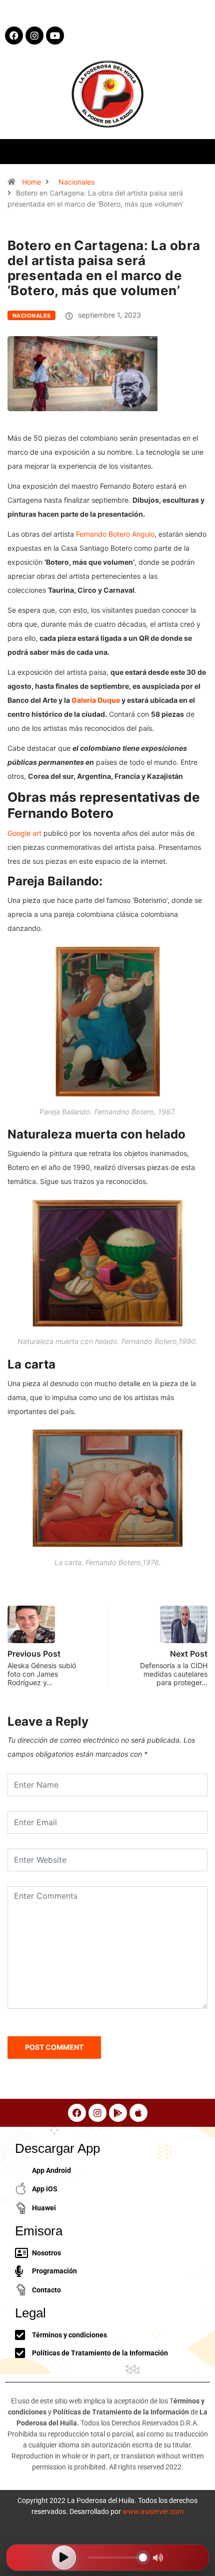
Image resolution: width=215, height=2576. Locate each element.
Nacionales (76, 182)
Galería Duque (96, 700)
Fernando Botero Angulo (115, 534)
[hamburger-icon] (199, 151)
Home (31, 182)
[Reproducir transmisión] (64, 2557)
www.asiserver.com (153, 2511)
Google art (24, 833)
